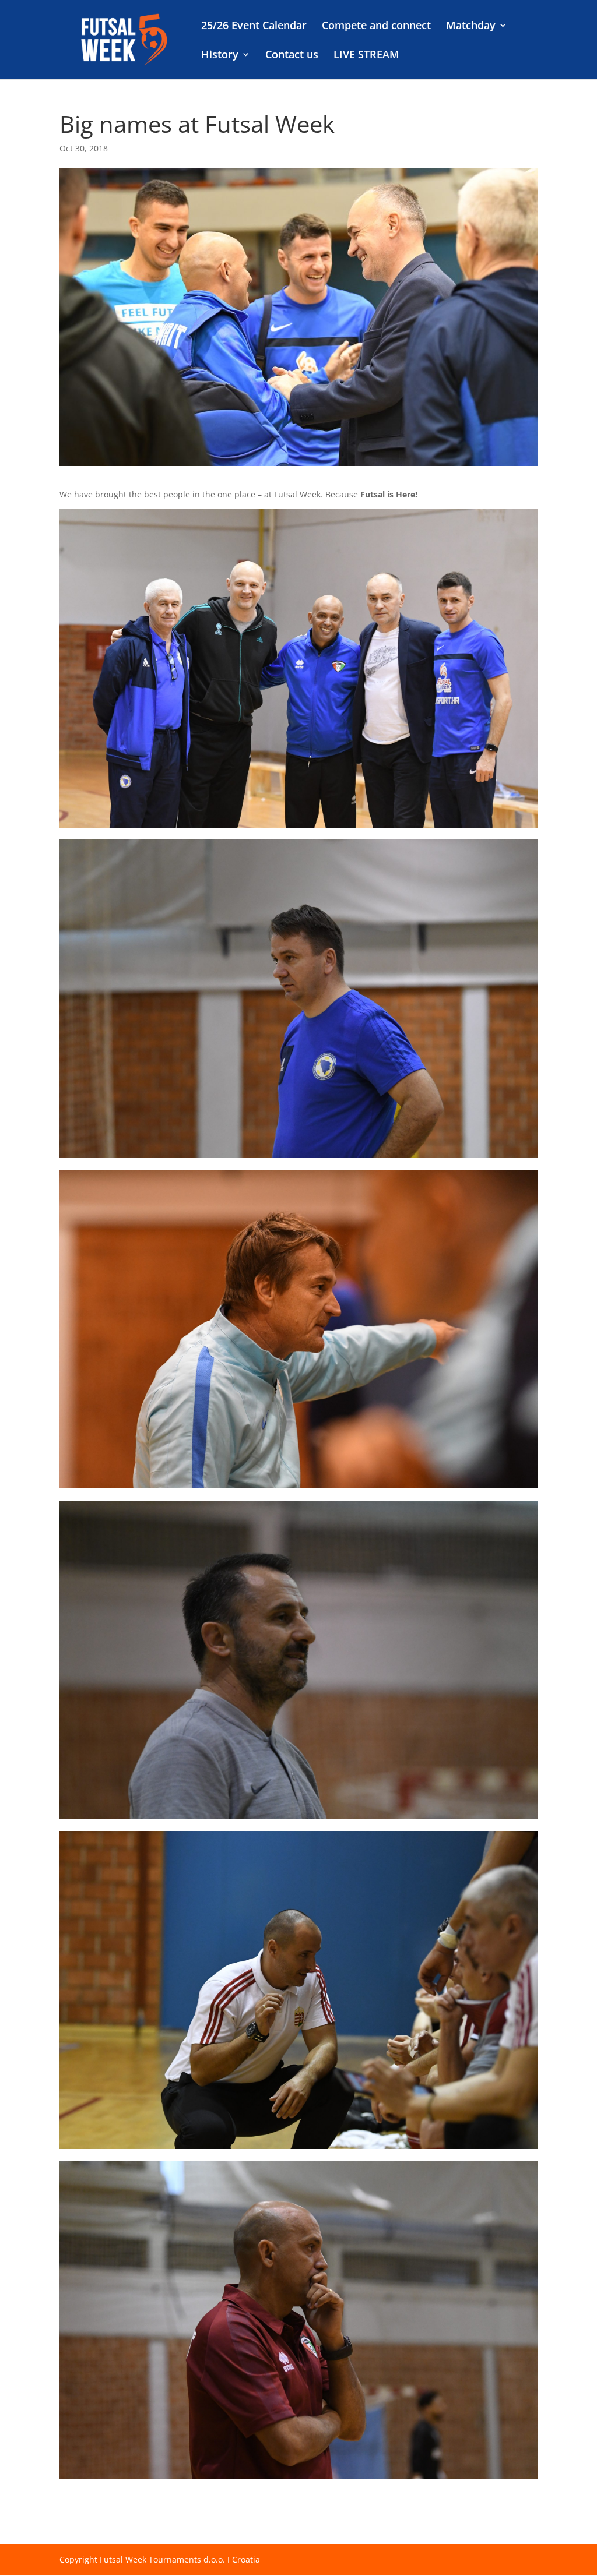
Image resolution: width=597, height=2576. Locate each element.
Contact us (292, 56)
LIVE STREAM (366, 56)
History (220, 56)
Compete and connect (376, 27)
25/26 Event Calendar (254, 27)
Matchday (471, 27)
